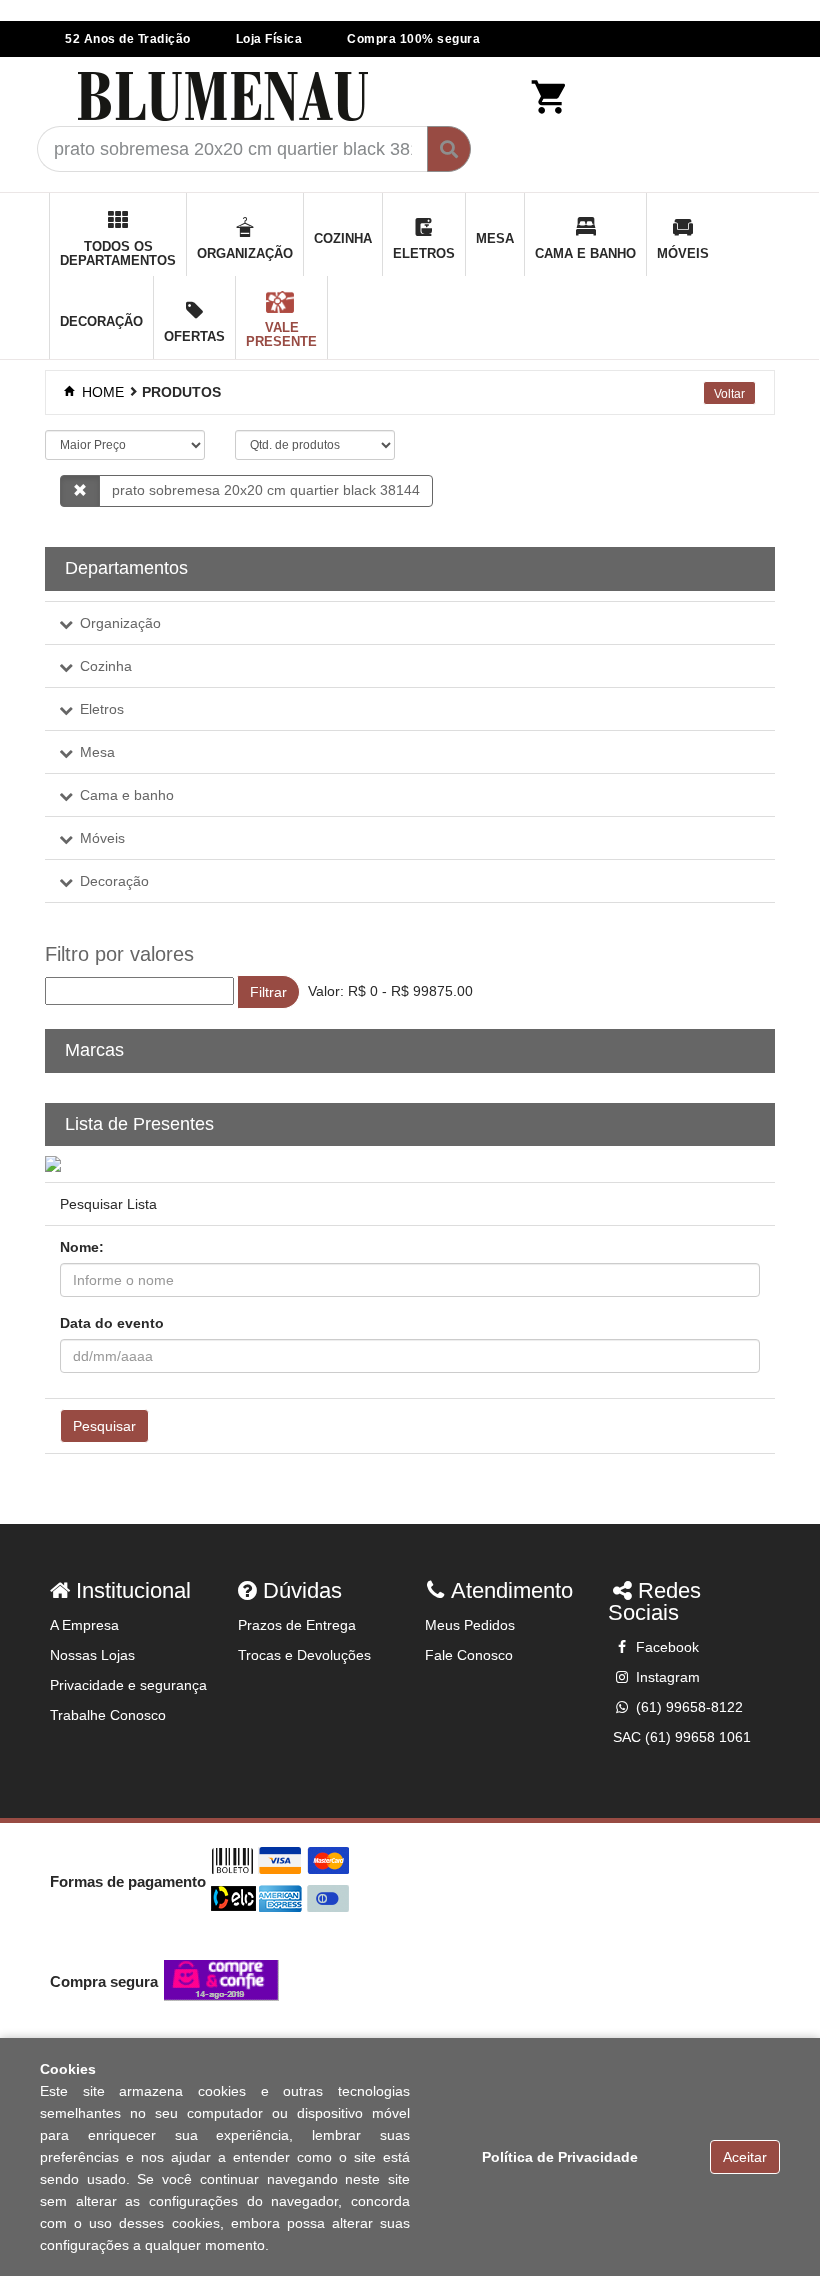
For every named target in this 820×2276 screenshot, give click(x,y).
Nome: (82, 1247)
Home (101, 392)
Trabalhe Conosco (108, 1715)
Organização (120, 623)
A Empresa (84, 1625)
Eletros (102, 709)
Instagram (666, 1677)
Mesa (97, 752)
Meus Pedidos (470, 1625)
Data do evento (112, 1323)
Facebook (665, 1647)
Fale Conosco (469, 1655)
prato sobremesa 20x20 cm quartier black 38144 (266, 490)
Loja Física (269, 39)
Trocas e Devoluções (304, 1655)
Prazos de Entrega (297, 1625)
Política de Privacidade (560, 2157)
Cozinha (106, 666)
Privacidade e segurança (128, 1685)
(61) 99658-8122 (687, 1707)
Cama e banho (127, 795)
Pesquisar (104, 1426)
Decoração (114, 881)
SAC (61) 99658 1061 (682, 1737)
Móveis (102, 838)
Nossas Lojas (92, 1655)
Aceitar (745, 2157)
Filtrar (268, 992)
